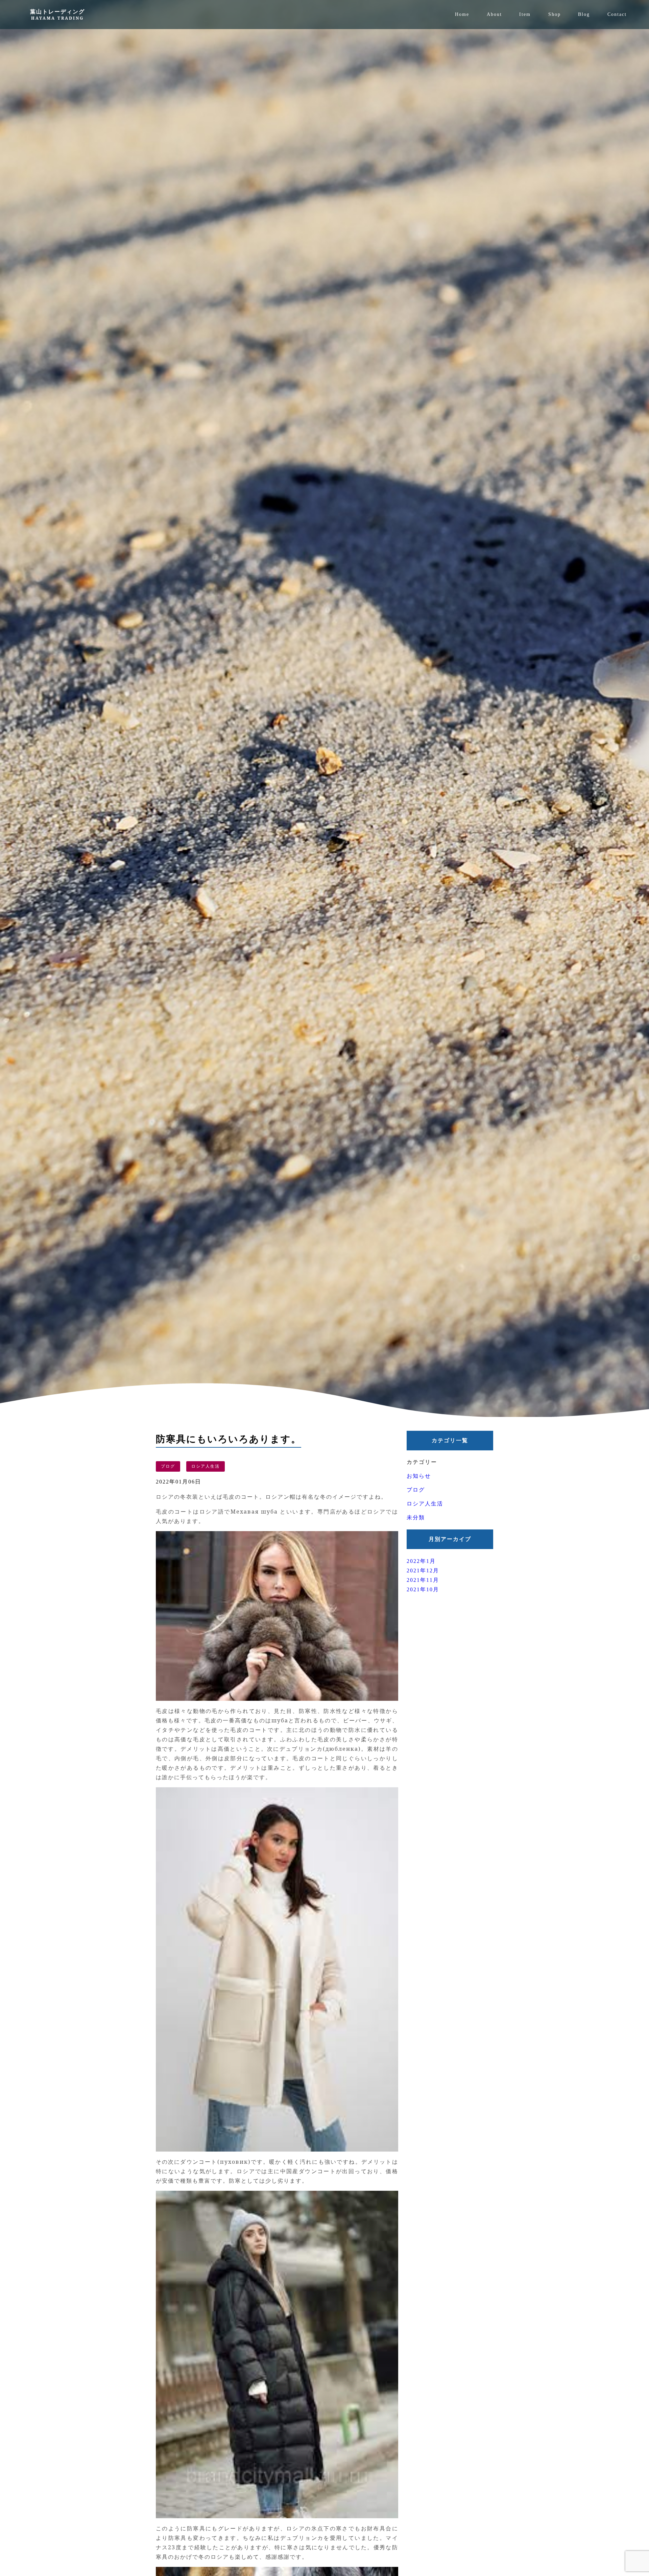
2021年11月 (423, 1580)
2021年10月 (423, 1589)
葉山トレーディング (57, 14)
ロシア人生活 (206, 1466)
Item (525, 14)
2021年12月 (423, 1571)
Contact (617, 14)
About (494, 14)
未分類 (416, 1517)
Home (462, 14)
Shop (555, 14)
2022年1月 (421, 1561)
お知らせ (419, 1476)
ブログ (168, 1466)
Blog (584, 14)
